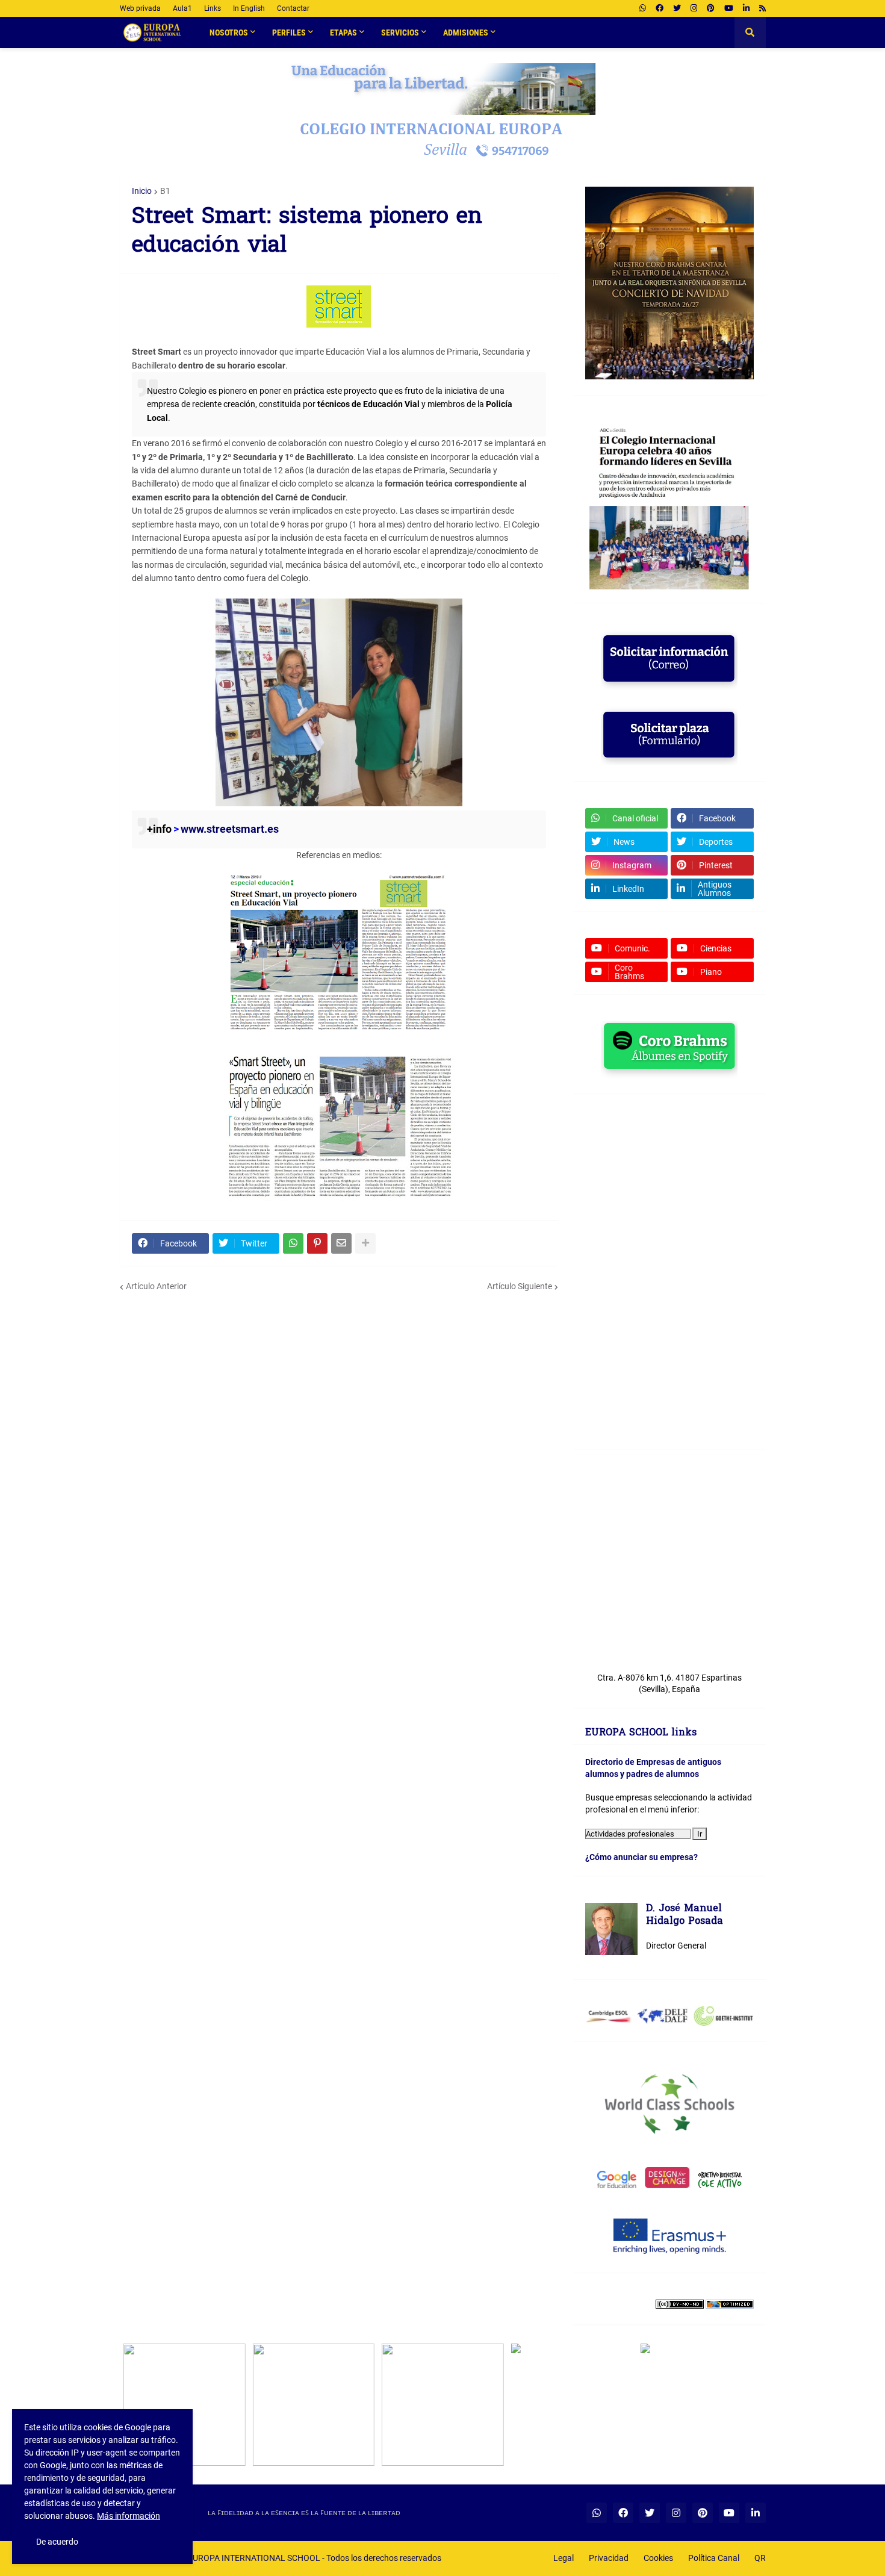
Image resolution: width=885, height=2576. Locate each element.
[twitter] (677, 8)
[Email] (341, 1243)
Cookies (658, 2558)
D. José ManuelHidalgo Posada (685, 1916)
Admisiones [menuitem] (466, 33)
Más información (129, 2516)
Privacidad (609, 2558)
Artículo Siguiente (520, 1286)
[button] (750, 33)
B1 (165, 191)
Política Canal (714, 2558)
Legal (564, 2558)
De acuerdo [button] (57, 2542)
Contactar (293, 8)
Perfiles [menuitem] (289, 33)
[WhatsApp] (293, 1243)
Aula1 (182, 8)
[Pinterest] (317, 1243)
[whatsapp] (643, 8)
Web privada (140, 8)
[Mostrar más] (365, 1243)
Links (213, 8)
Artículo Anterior (156, 1286)
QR (760, 2558)
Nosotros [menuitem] (229, 33)
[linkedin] (746, 8)
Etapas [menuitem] (343, 33)
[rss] (762, 8)
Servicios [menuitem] (400, 33)
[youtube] (729, 8)
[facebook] (660, 8)
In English (249, 8)
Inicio (142, 191)
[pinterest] (711, 8)
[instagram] (694, 8)
